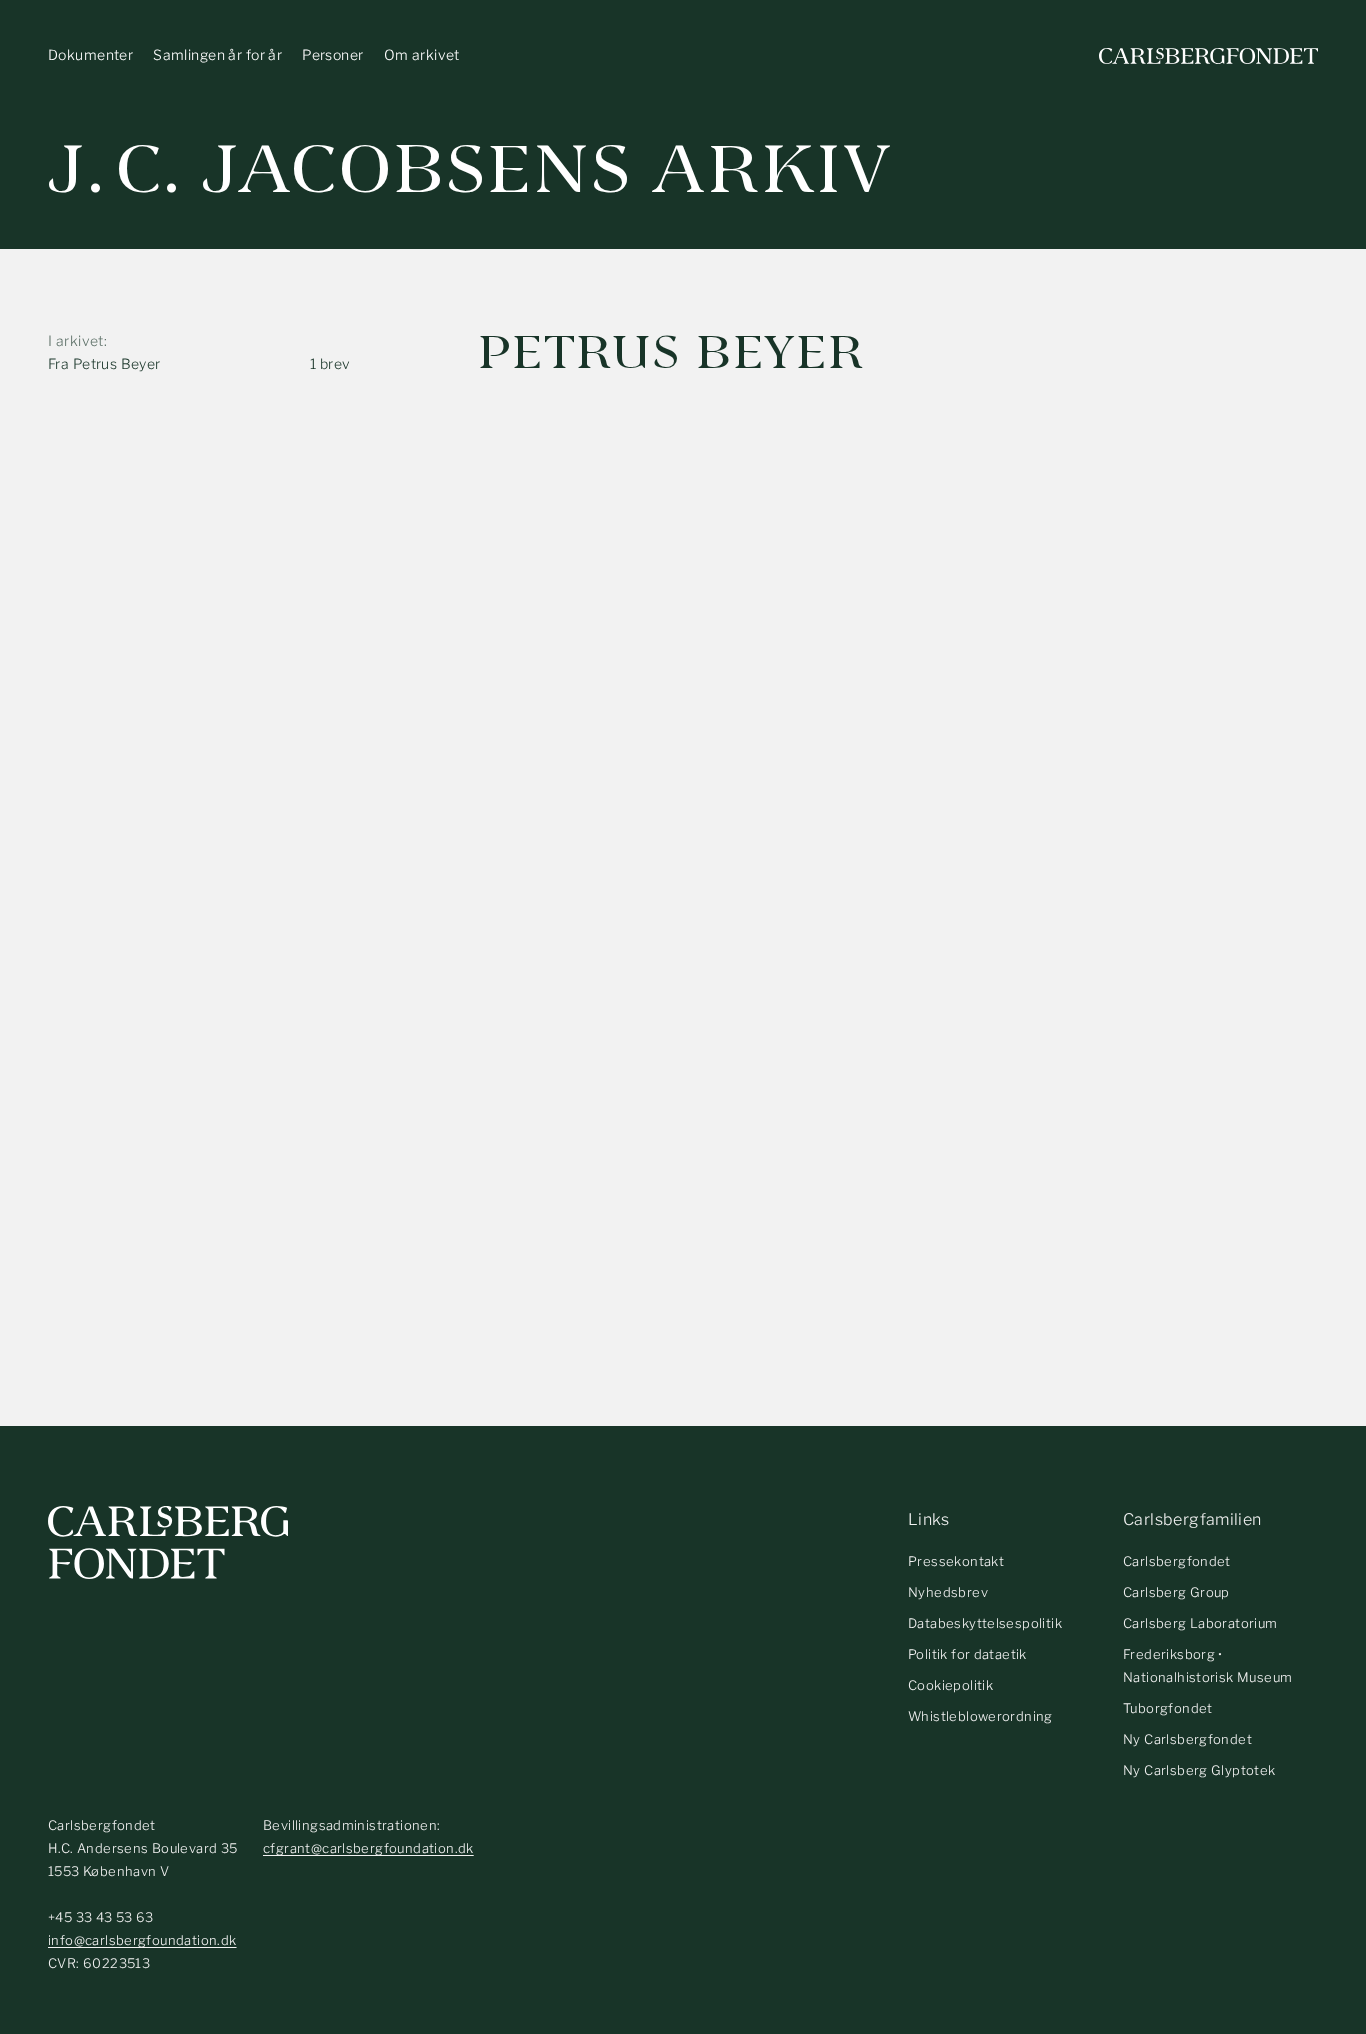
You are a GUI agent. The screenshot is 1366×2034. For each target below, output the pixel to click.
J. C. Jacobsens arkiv (470, 169)
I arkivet (76, 340)
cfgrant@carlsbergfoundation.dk (368, 1848)
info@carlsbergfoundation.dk (142, 1940)
